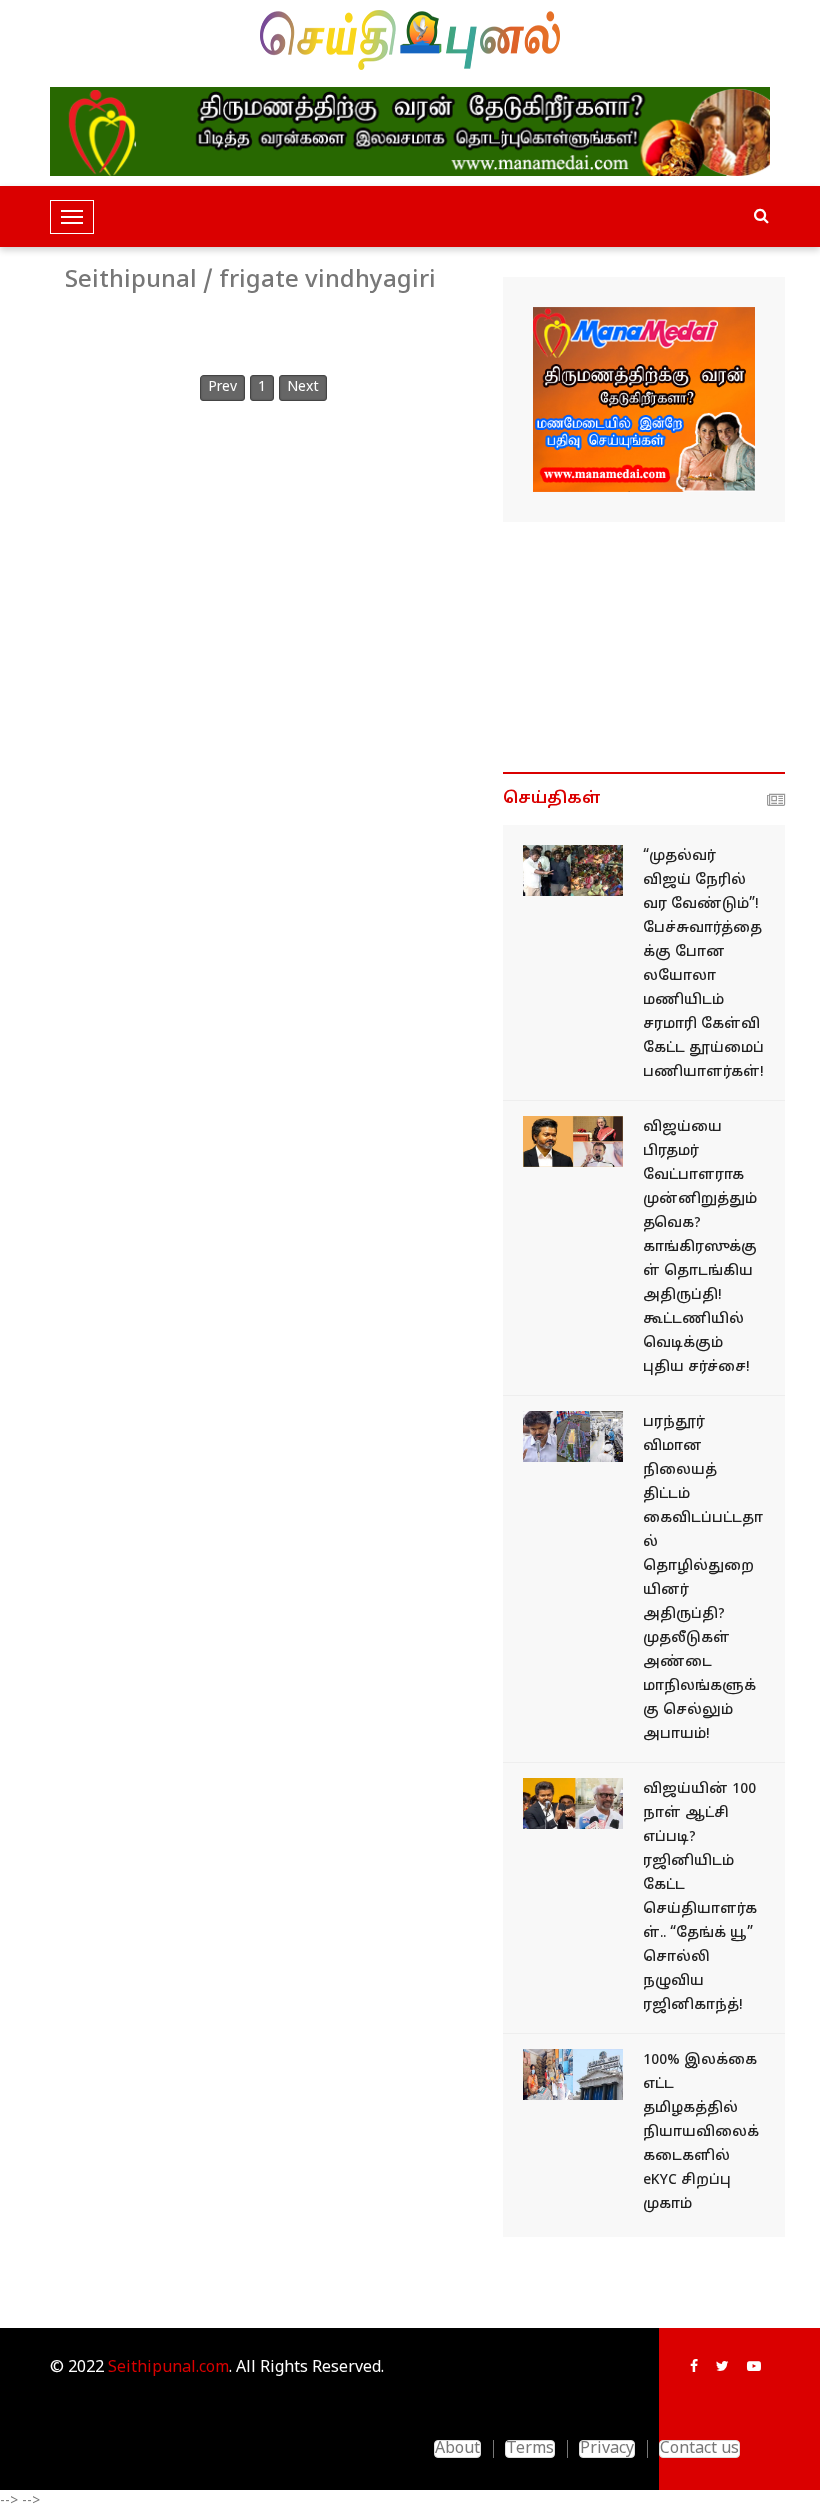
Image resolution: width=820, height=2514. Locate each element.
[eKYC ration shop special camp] (573, 2074)
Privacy (607, 2449)
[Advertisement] (644, 647)
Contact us (699, 2449)
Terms (530, 2449)
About (457, 2449)
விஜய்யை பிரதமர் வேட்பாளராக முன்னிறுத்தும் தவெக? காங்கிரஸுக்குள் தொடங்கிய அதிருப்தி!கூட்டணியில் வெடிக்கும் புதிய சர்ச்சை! (700, 1247)
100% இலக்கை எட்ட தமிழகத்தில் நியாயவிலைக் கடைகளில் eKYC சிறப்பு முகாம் (701, 2132)
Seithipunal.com (168, 2368)
